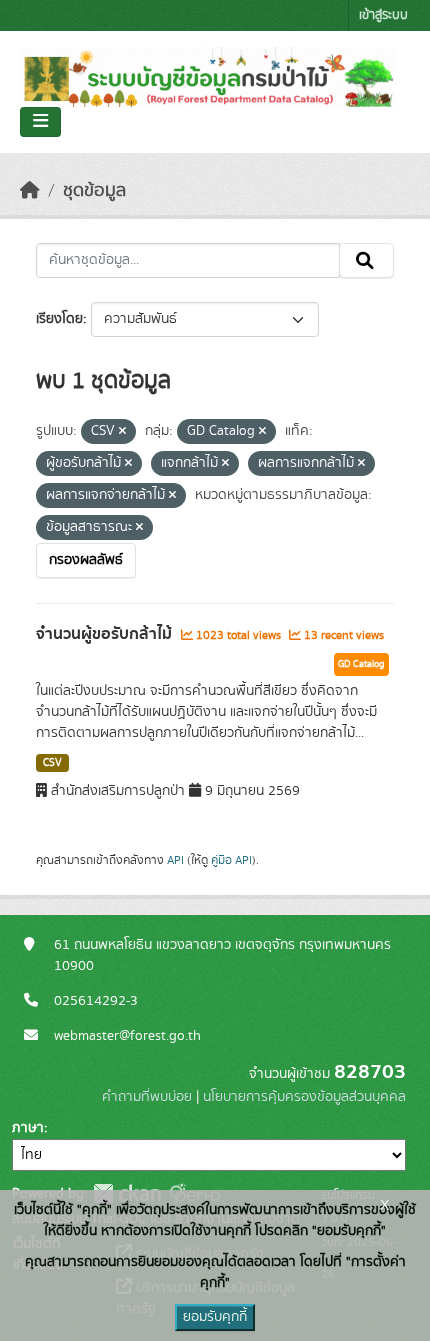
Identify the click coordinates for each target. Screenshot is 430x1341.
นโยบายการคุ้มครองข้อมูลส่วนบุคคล (304, 1097)
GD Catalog (361, 664)
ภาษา (28, 1128)
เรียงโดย (59, 319)
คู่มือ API (231, 860)
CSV (52, 763)
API (175, 860)
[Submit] (366, 261)
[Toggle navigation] (40, 122)
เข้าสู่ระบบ (383, 15)
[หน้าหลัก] (30, 191)
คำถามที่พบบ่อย (147, 1097)
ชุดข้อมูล (94, 191)
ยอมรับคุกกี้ (215, 1317)
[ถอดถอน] (122, 432)
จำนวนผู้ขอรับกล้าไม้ (106, 634)
